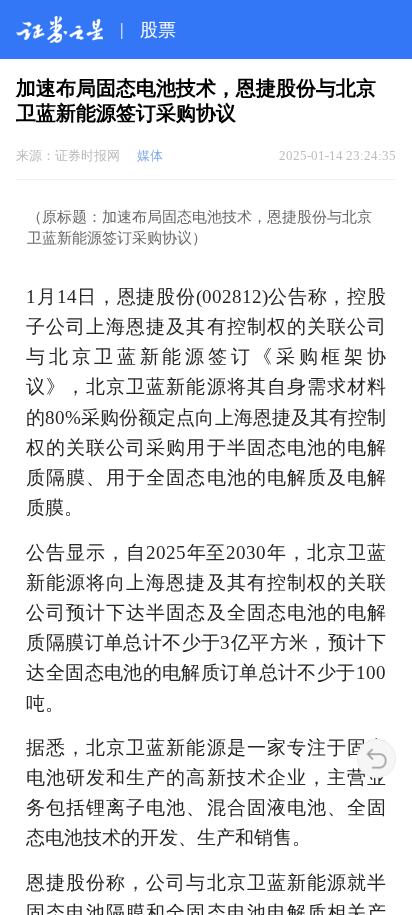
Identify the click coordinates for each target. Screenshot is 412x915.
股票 (158, 30)
